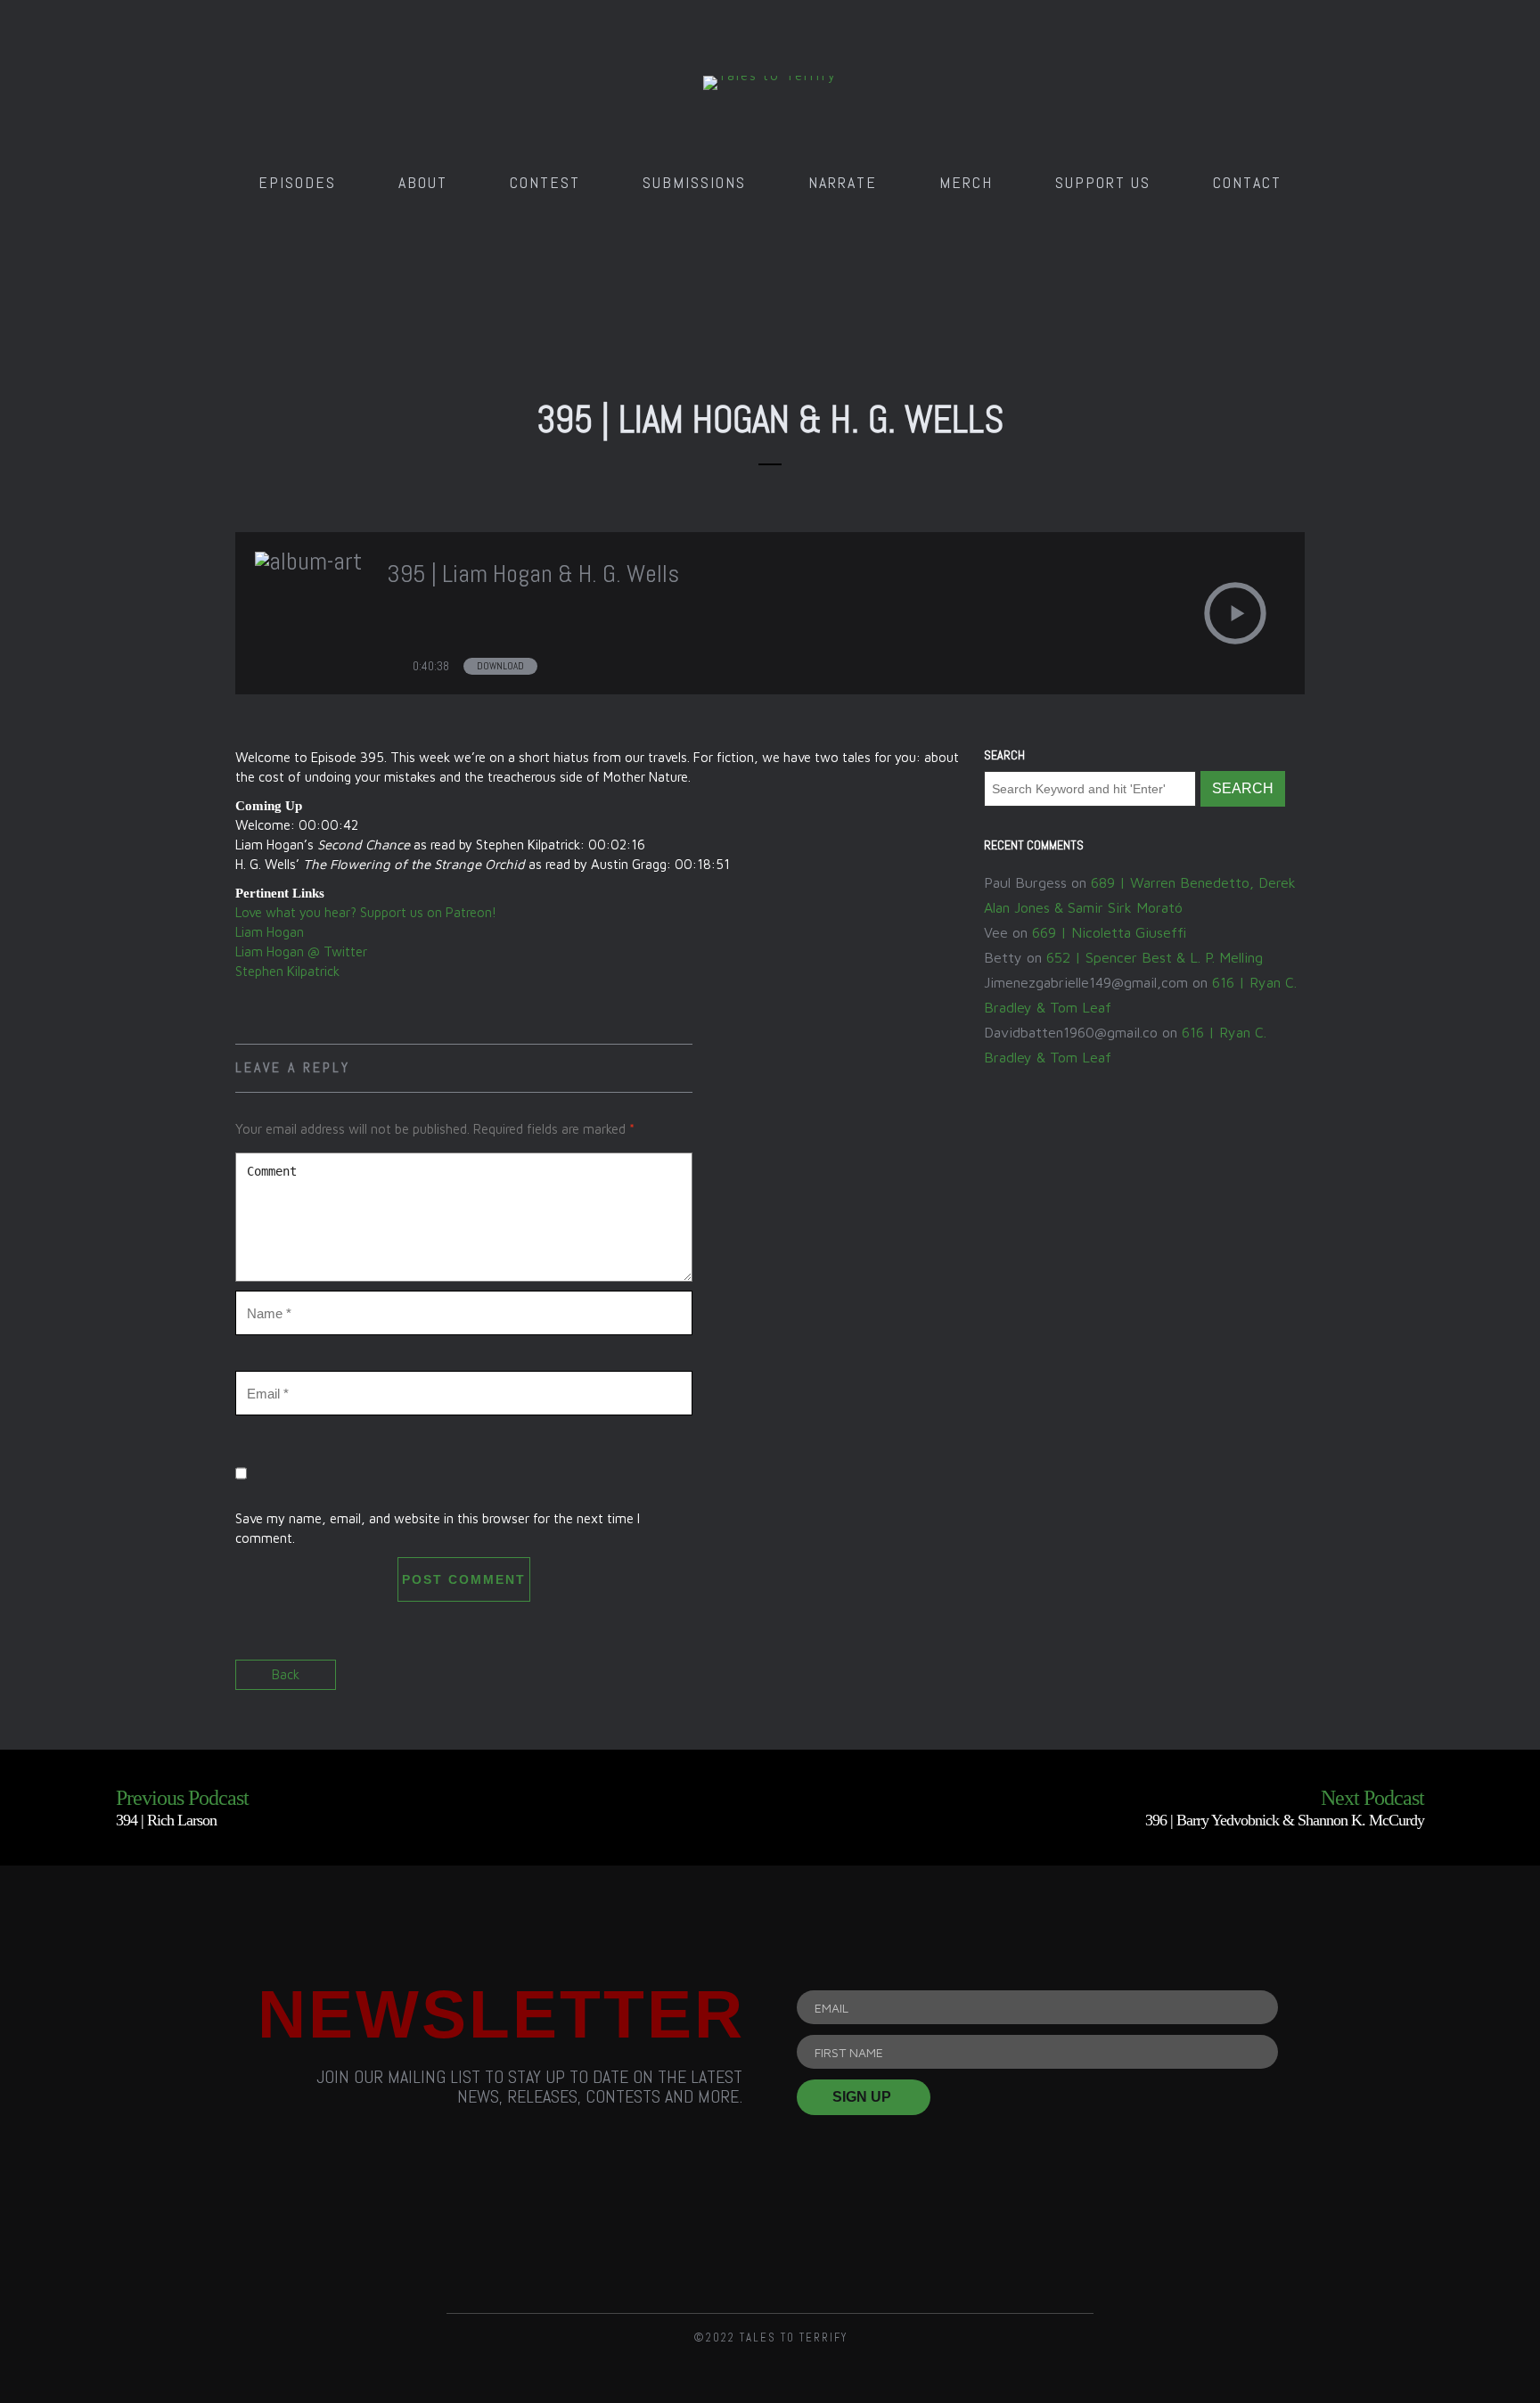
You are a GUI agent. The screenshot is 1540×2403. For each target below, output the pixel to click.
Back (286, 1674)
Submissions (694, 182)
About (423, 182)
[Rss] (568, 2237)
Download (500, 666)
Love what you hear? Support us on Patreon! (366, 912)
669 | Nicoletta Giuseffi (1109, 932)
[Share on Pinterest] (1289, 1681)
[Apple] (972, 2237)
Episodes (297, 182)
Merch (966, 182)
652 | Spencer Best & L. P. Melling (1155, 957)
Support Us (1103, 182)
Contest (545, 182)
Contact (1247, 182)
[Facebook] (669, 2237)
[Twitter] (770, 2237)
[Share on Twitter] (1258, 1681)
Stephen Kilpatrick (287, 971)
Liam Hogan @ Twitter (301, 951)
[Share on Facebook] (1227, 1681)
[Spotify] (872, 2237)
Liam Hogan (270, 932)
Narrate (843, 182)
